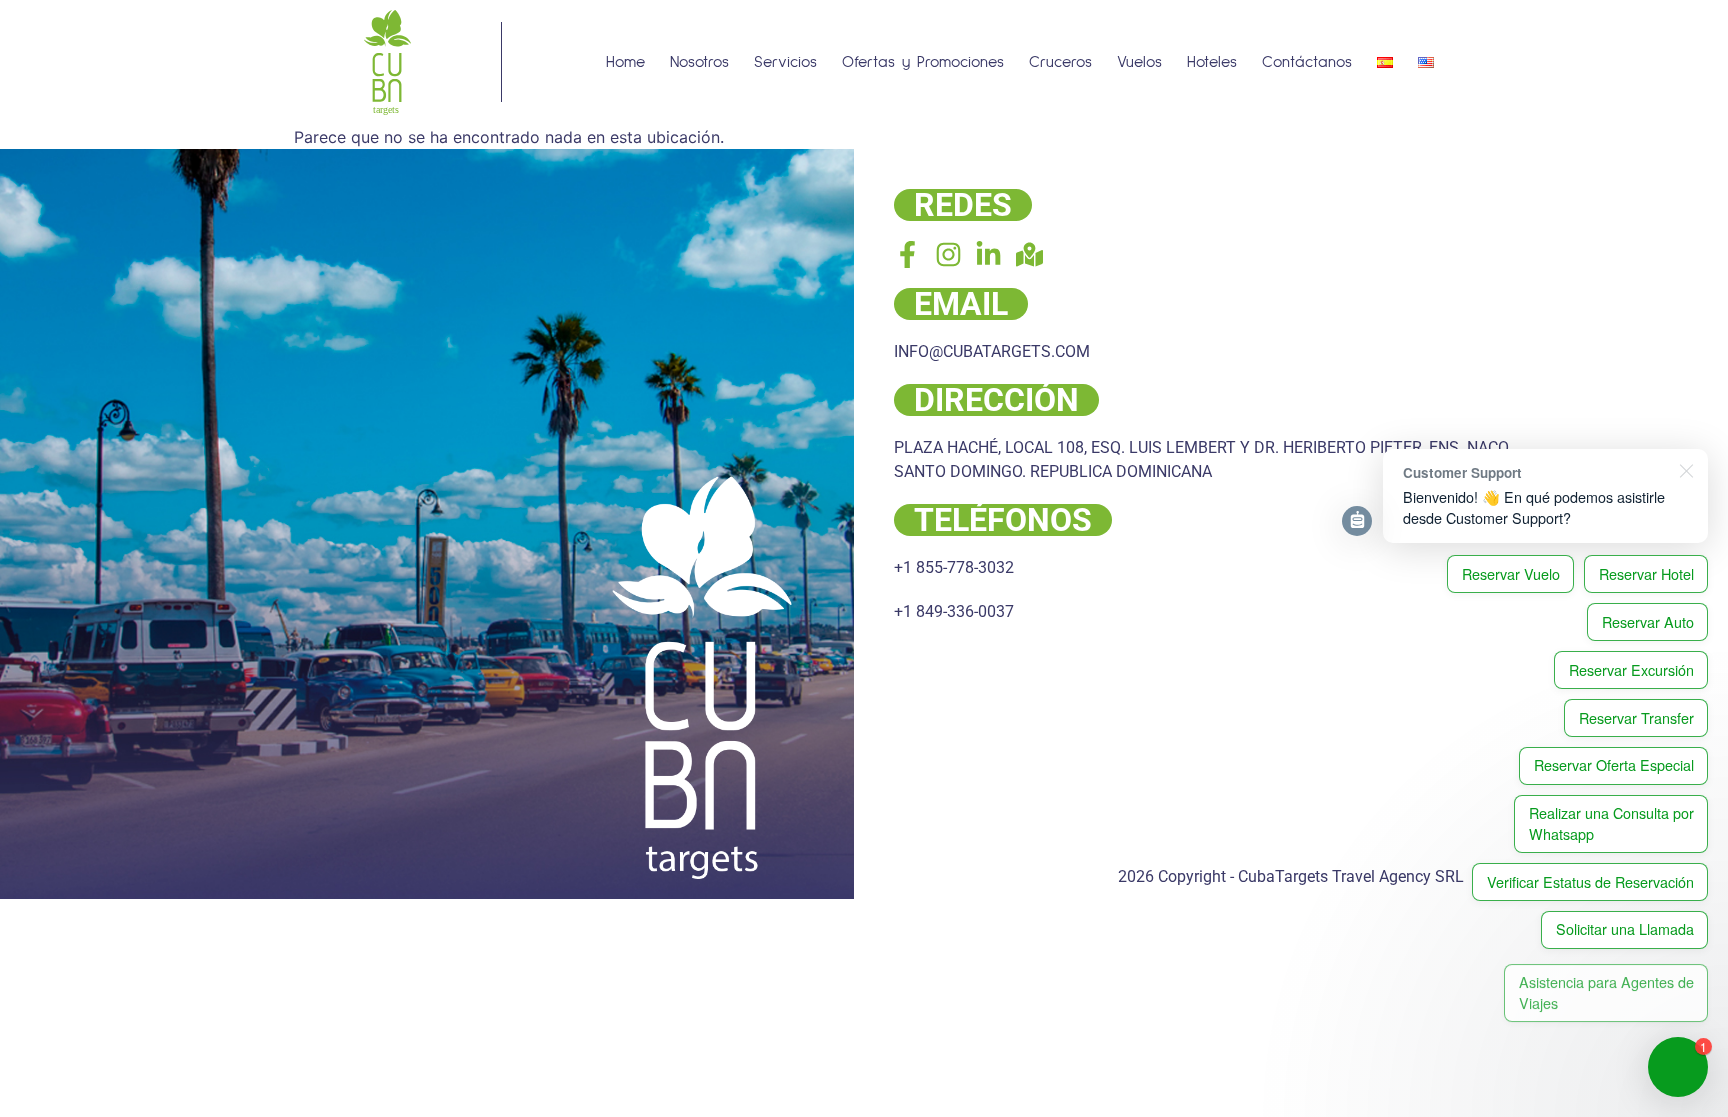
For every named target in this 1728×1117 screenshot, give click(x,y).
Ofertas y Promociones (923, 62)
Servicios (785, 62)
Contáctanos (1307, 62)
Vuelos (1139, 62)
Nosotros (699, 62)
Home (625, 62)
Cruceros (1060, 62)
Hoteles (1212, 62)
